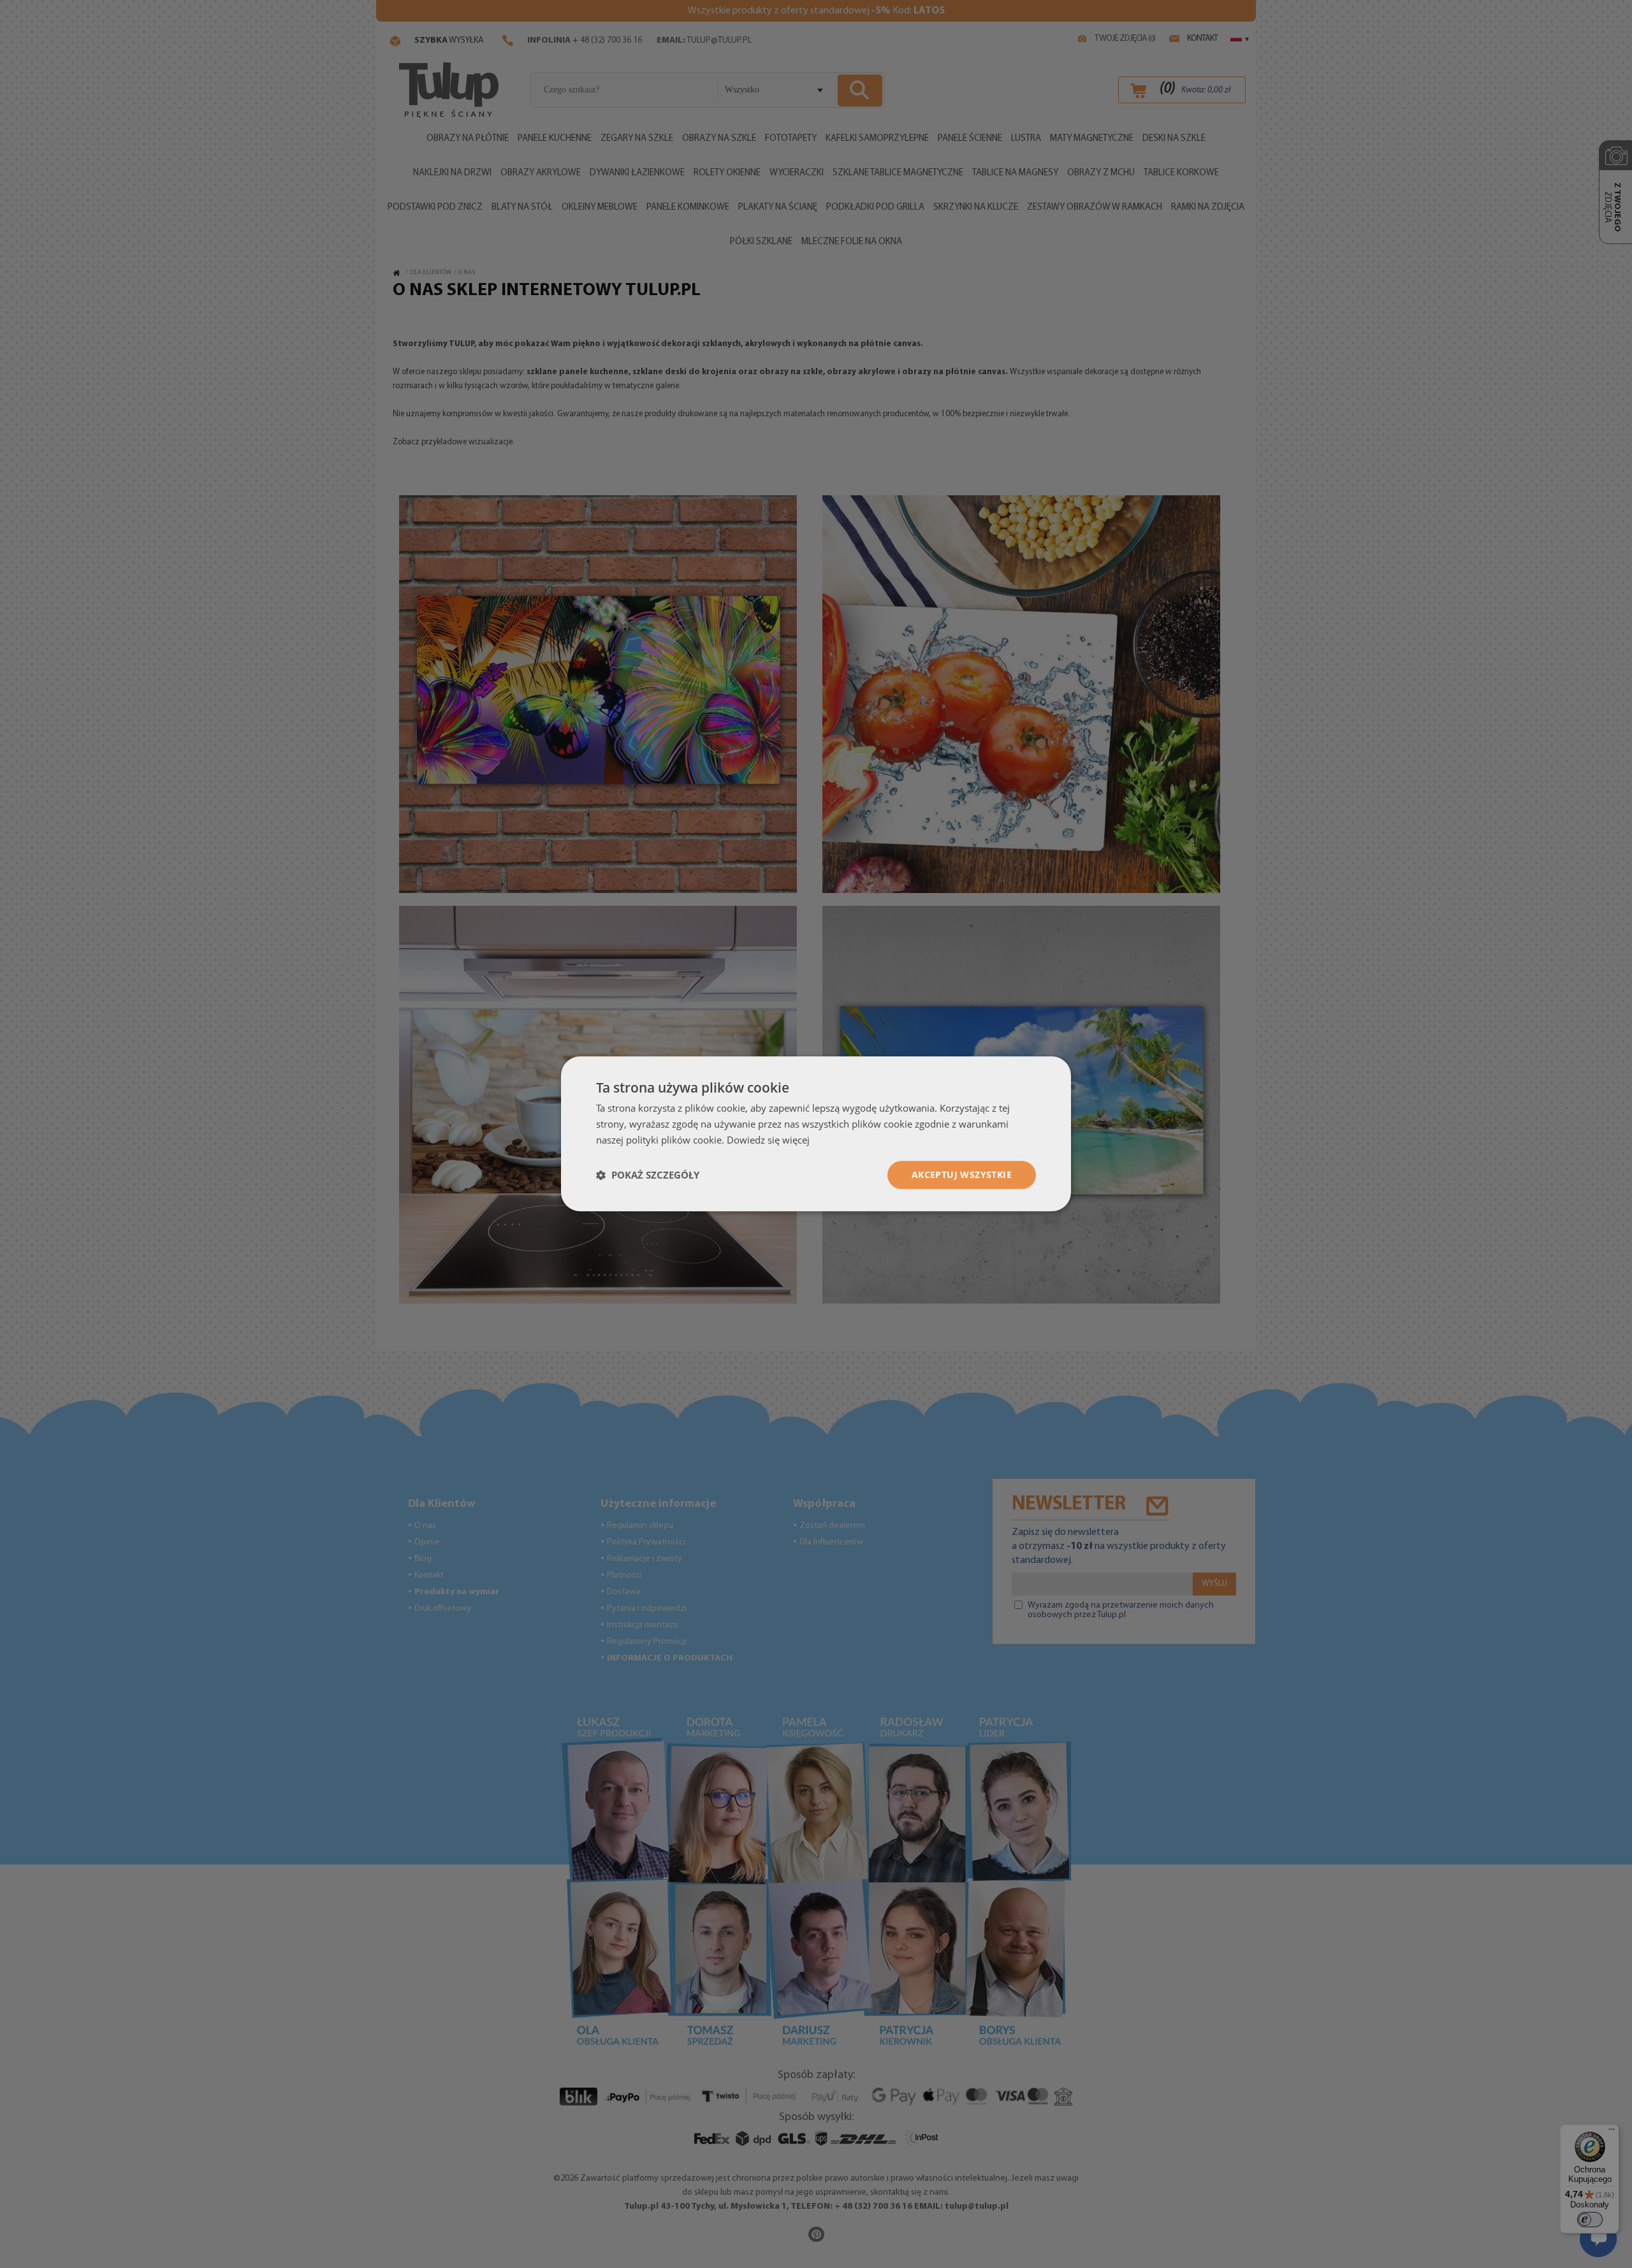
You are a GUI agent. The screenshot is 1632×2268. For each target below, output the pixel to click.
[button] (648, 1175)
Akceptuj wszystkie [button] (962, 1174)
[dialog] (816, 1134)
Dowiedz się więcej (768, 1140)
